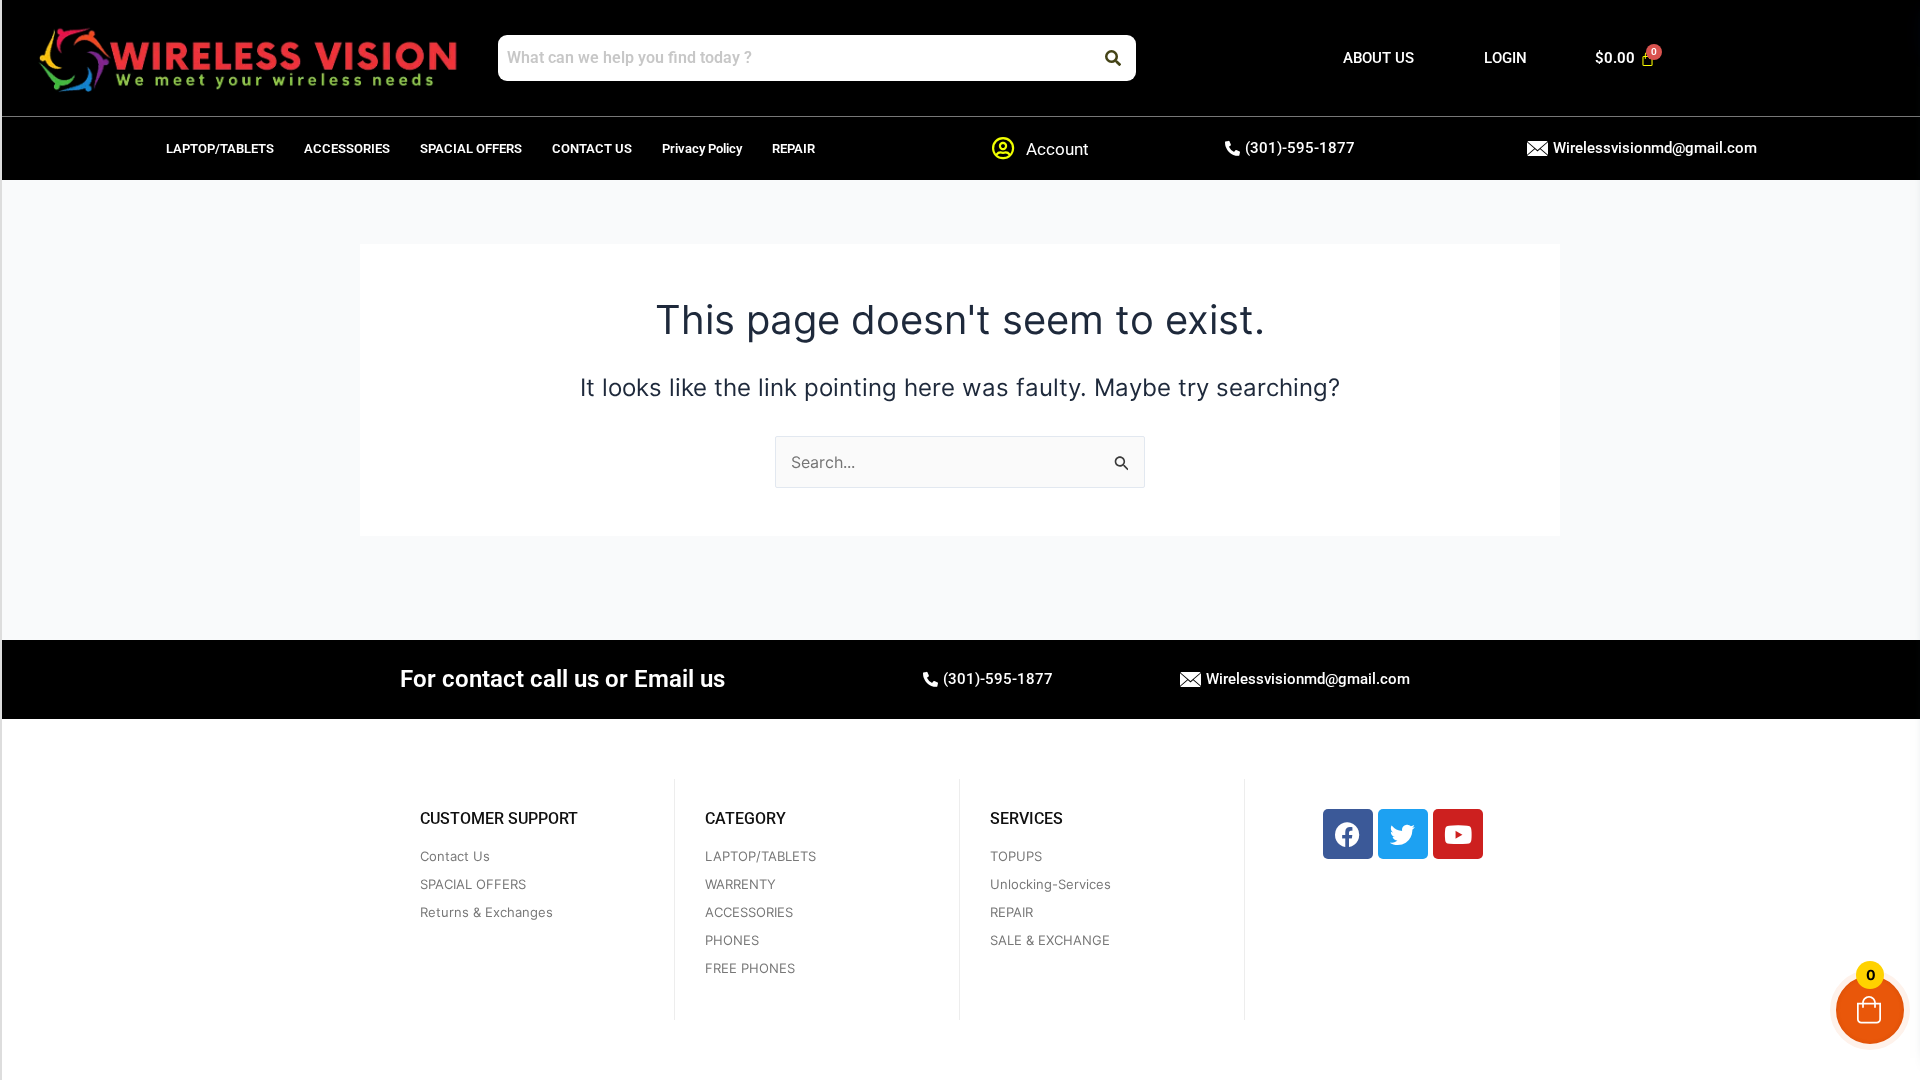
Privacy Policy (702, 148)
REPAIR (793, 148)
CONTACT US (592, 148)
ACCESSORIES (347, 148)
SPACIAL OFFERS (471, 148)
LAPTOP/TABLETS (220, 148)
